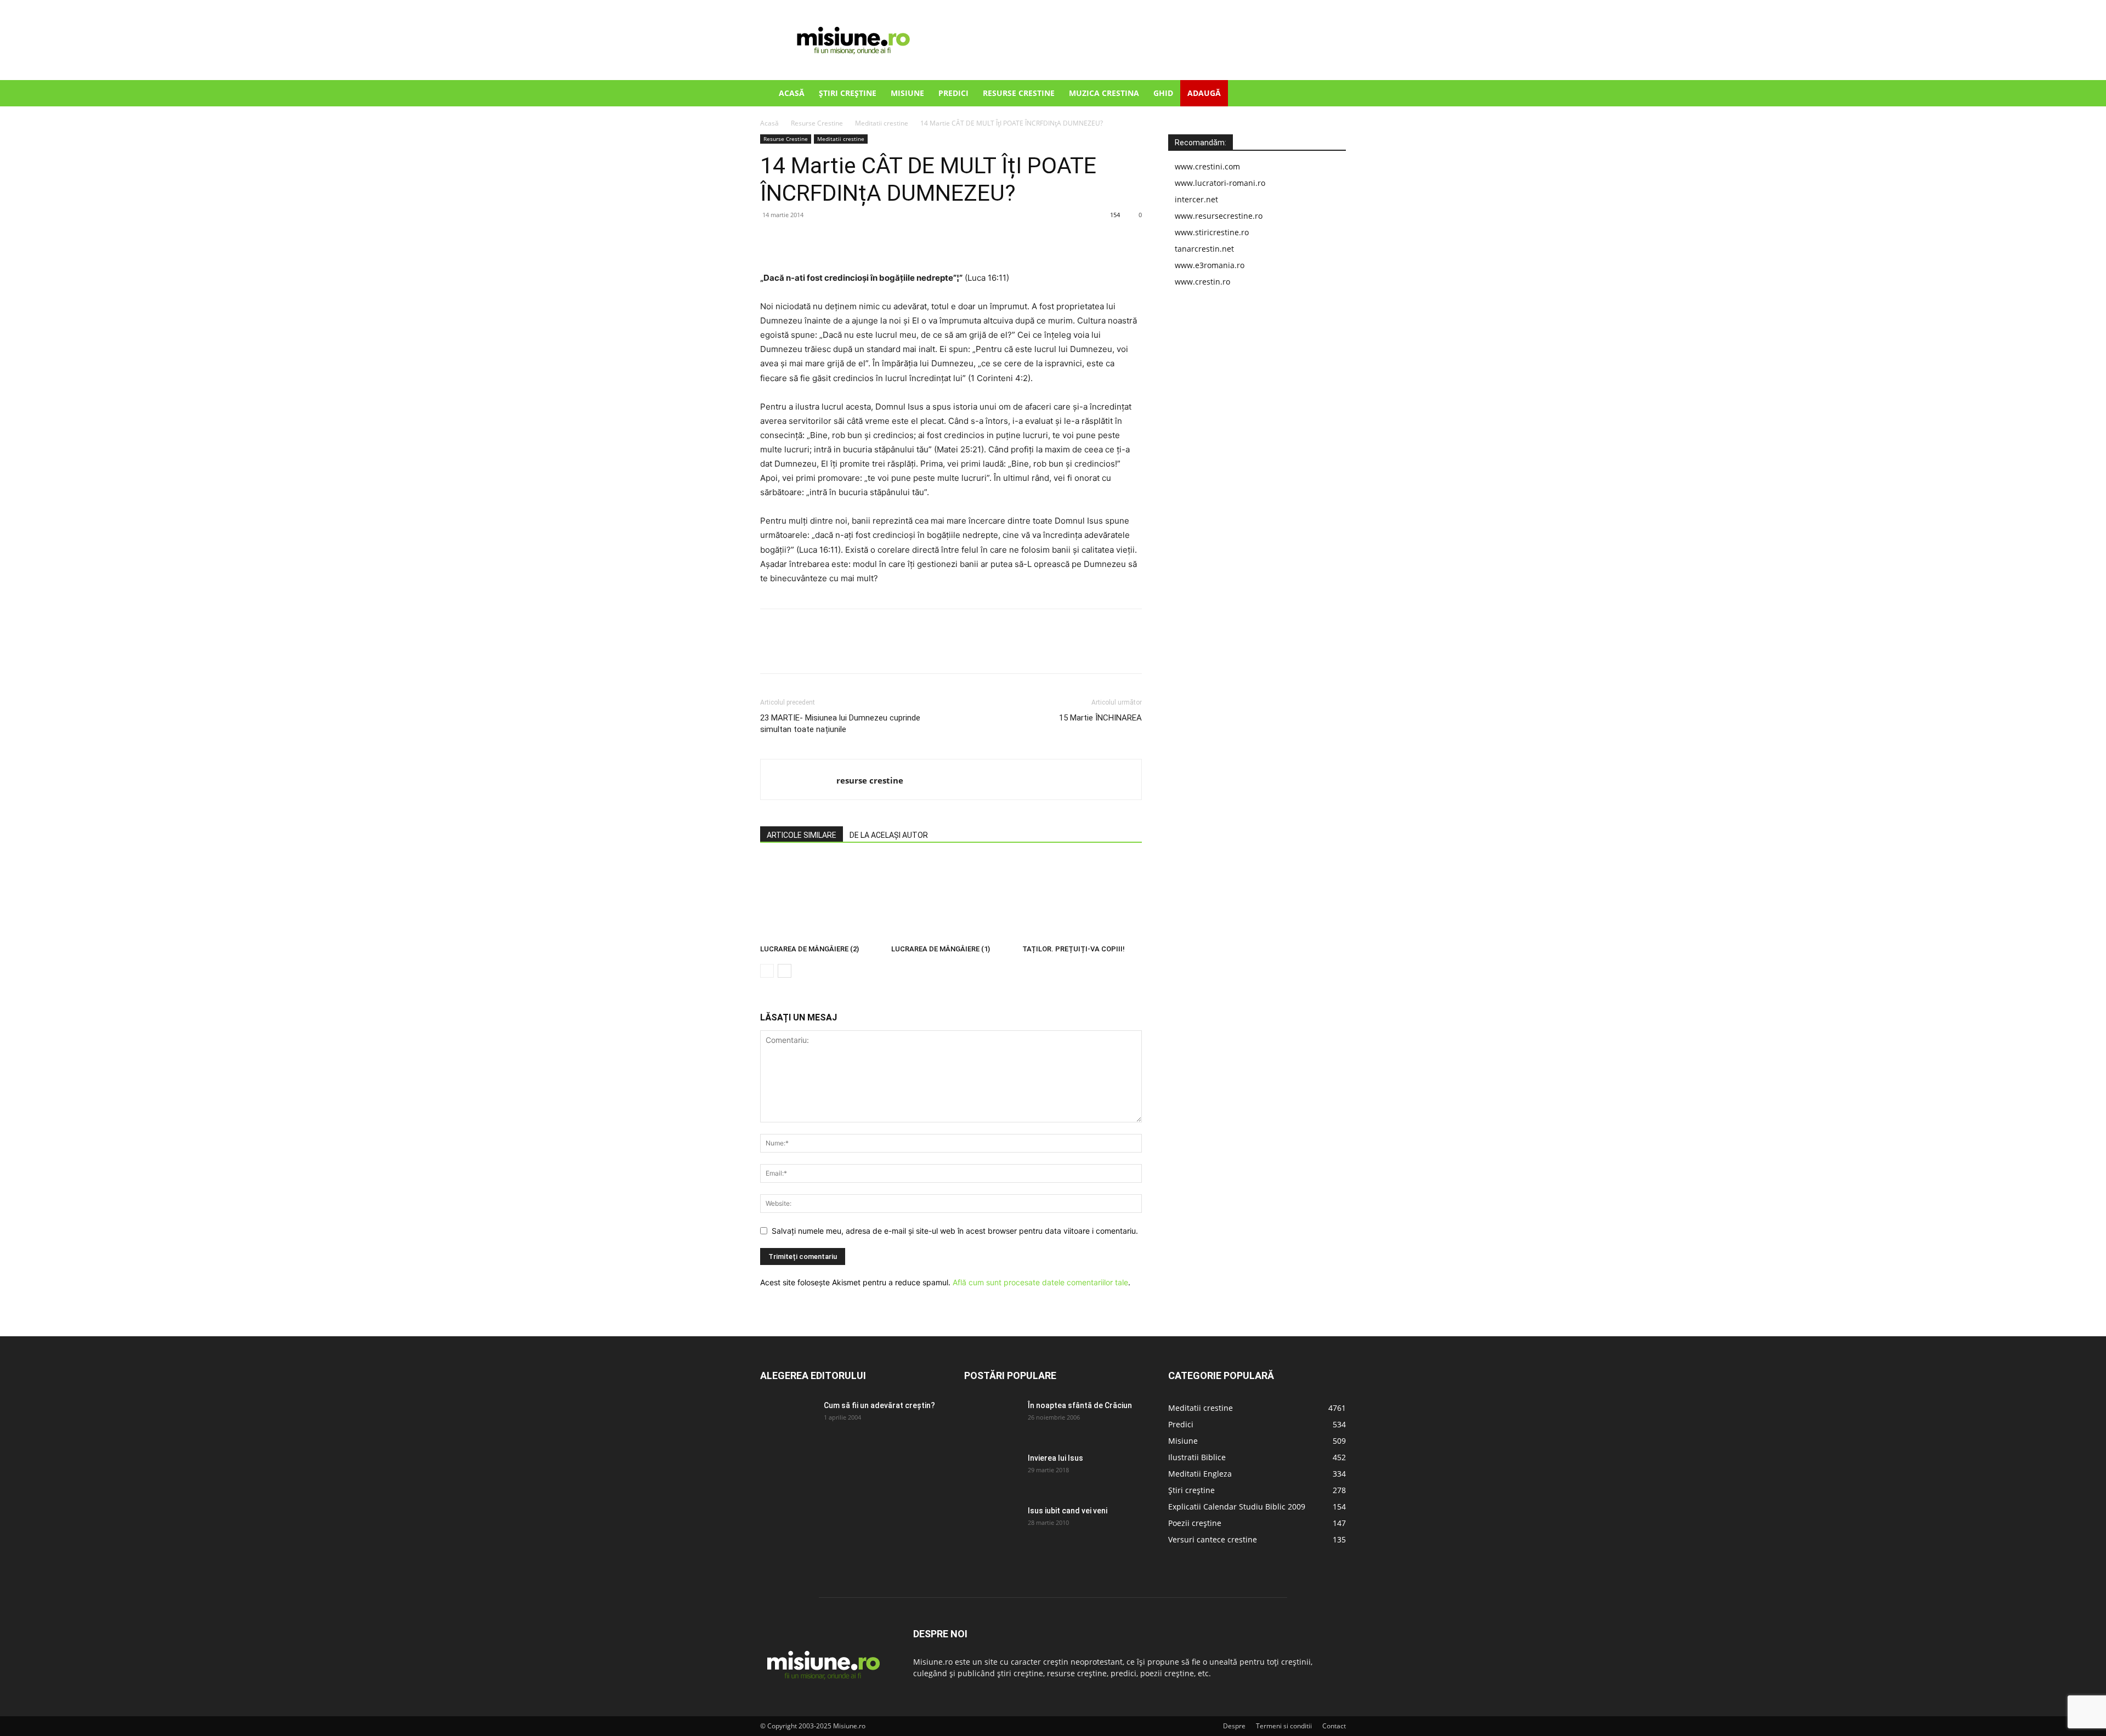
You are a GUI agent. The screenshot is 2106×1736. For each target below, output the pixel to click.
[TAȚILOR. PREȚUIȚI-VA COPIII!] (1082, 899)
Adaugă (1204, 93)
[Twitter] (796, 240)
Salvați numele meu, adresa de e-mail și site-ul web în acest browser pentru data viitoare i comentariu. (955, 1231)
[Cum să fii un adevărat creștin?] (788, 1419)
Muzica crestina (1104, 93)
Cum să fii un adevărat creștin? (879, 1405)
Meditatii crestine (882, 123)
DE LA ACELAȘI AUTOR (889, 835)
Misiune (907, 93)
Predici (953, 93)
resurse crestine (870, 780)
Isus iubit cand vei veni (1068, 1511)
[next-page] (785, 971)
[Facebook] (771, 240)
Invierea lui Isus (1055, 1458)
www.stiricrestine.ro (1212, 232)
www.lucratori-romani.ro (1220, 183)
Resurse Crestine (1019, 93)
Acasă (792, 93)
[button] (1333, 94)
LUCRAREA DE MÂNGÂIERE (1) (941, 949)
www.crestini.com (1207, 166)
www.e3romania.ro (1210, 265)
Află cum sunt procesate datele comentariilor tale (1040, 1282)
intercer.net (1196, 199)
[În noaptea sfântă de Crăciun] (992, 1419)
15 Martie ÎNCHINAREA (1100, 718)
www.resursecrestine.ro (1219, 216)
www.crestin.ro (1202, 282)
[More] (873, 240)
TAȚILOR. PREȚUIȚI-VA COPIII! (1074, 949)
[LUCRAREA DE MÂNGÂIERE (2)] (820, 899)
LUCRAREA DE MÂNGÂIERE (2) (809, 949)
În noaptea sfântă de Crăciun (1080, 1405)
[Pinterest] (822, 240)
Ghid (1163, 93)
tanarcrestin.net (1204, 249)
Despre (1234, 1726)
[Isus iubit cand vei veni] (992, 1524)
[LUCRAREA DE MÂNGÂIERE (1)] (951, 899)
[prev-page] (767, 971)
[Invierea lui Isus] (992, 1472)
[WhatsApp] (847, 240)
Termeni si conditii (1284, 1726)
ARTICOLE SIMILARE (802, 835)
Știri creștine (848, 93)
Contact (1334, 1726)
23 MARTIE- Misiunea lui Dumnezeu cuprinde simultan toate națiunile (840, 724)
